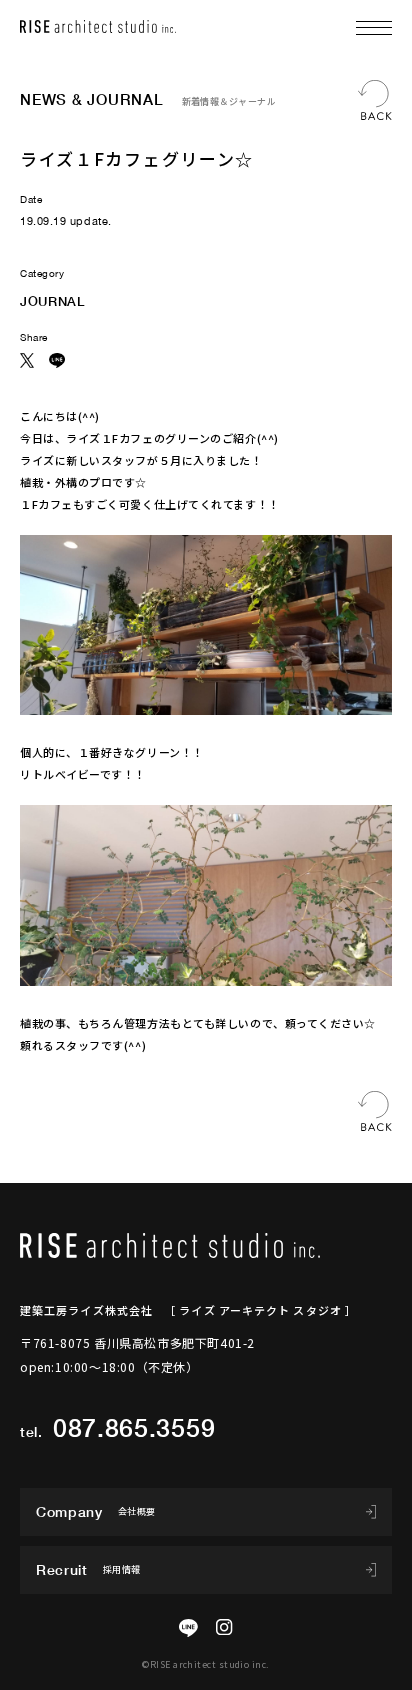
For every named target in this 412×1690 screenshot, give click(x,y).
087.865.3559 (134, 1427)
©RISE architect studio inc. (205, 1664)
